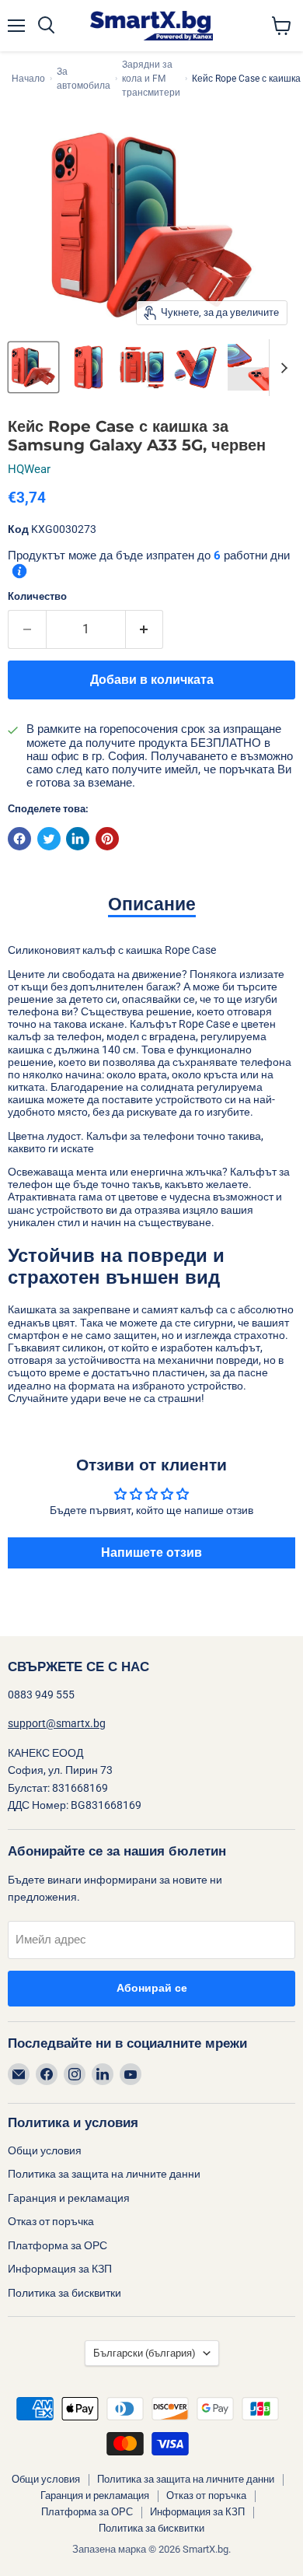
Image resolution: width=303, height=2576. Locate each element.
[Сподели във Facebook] (19, 839)
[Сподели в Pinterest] (107, 839)
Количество (37, 596)
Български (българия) (145, 2353)
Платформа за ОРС (57, 2245)
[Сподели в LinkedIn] (78, 839)
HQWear (29, 469)
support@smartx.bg (57, 1723)
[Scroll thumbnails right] (281, 368)
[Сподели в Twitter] (49, 839)
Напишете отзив (151, 1553)
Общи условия (45, 2150)
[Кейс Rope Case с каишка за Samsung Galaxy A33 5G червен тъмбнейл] (33, 367)
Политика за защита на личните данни (104, 2174)
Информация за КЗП (60, 2269)
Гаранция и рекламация (69, 2198)
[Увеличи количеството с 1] (145, 629)
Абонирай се (152, 1988)
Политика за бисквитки (64, 2293)
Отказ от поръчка (51, 2221)
